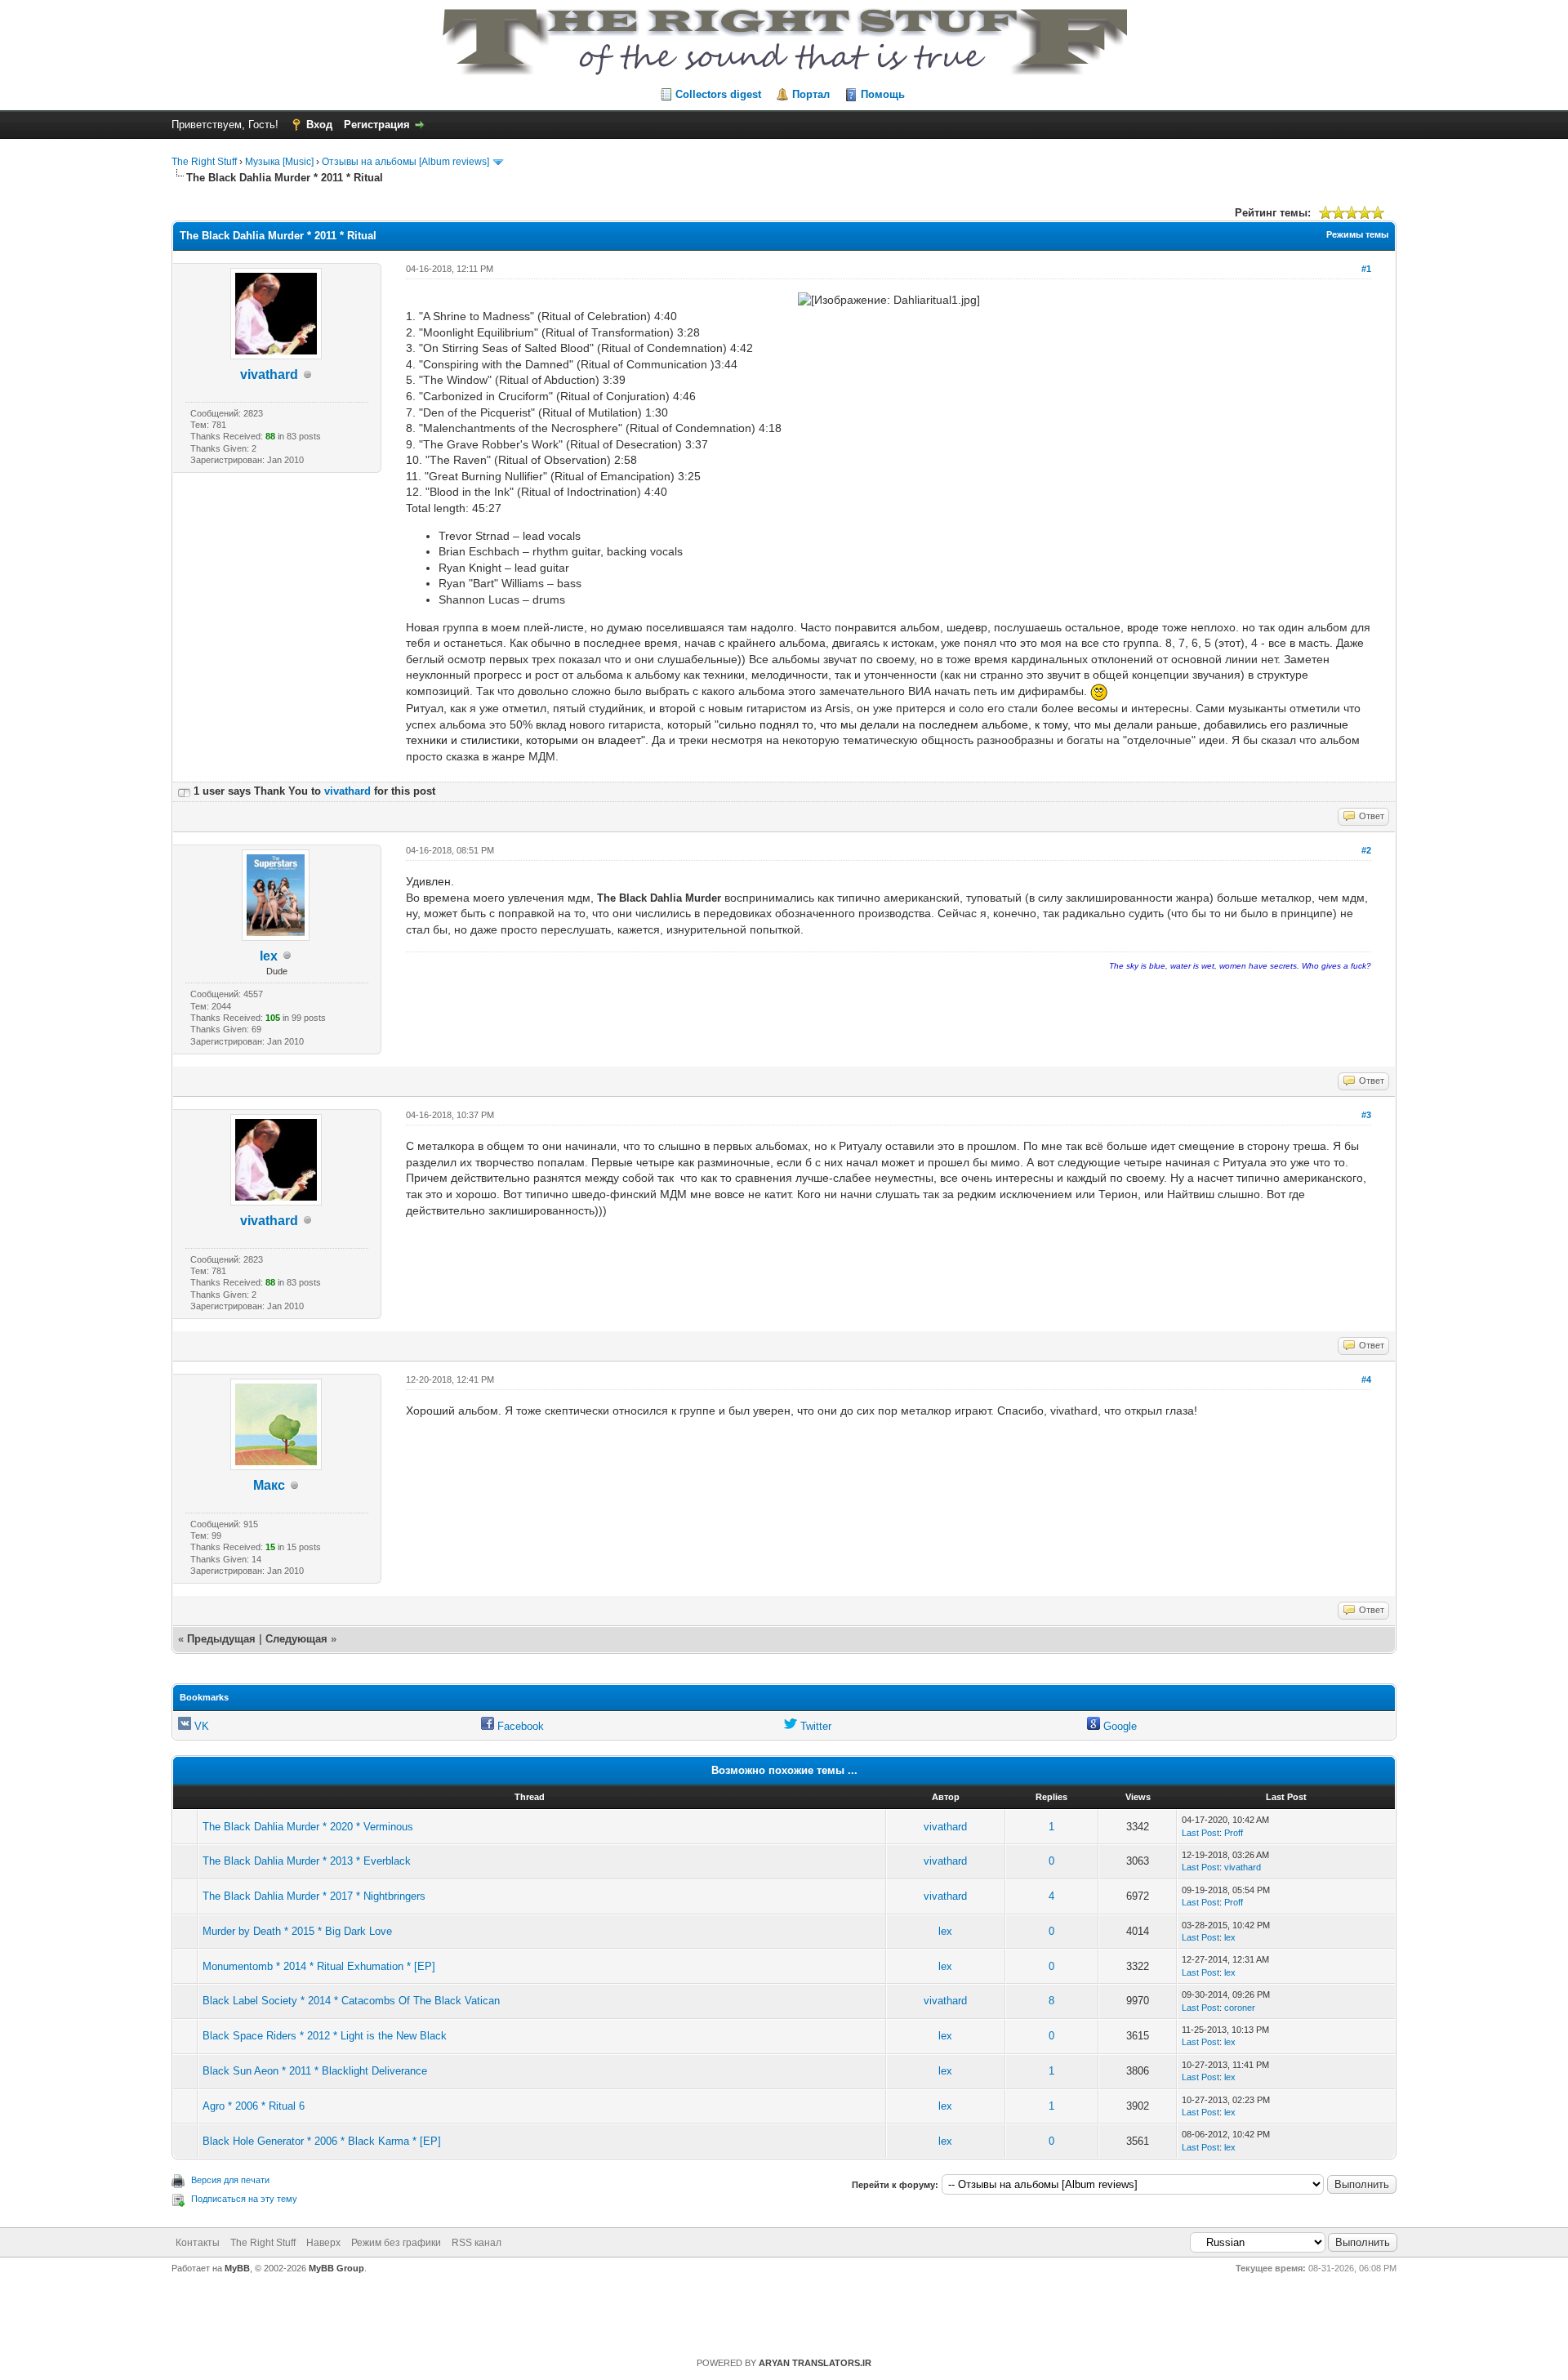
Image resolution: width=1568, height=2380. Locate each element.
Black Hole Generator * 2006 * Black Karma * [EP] (322, 2141)
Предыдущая (221, 1639)
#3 (1366, 1115)
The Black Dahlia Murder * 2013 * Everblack (307, 1861)
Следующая (298, 1639)
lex (269, 956)
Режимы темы (1357, 234)
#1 (1366, 269)
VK (200, 1726)
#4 (1366, 1379)
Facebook (519, 1726)
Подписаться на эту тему (244, 2199)
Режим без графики (396, 2243)
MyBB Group (336, 2268)
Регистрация (377, 125)
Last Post (1200, 1833)
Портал (811, 94)
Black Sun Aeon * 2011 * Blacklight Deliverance (315, 2071)
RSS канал (477, 2243)
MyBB (237, 2268)
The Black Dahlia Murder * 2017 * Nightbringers (314, 1896)
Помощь (883, 94)
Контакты (198, 2243)
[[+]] (184, 791)
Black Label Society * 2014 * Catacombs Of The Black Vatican (351, 2001)
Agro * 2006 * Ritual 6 (254, 2106)
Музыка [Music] (279, 162)
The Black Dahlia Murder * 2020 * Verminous (308, 1827)
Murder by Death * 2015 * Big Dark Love (297, 1931)
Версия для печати (230, 2180)
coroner (1240, 2008)
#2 (1366, 850)
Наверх (323, 2243)
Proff (1234, 1833)
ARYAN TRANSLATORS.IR (815, 2363)
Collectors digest (718, 94)
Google (1118, 1726)
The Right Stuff (204, 162)
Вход (319, 125)
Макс (269, 1485)
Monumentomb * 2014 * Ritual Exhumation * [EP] (319, 1966)
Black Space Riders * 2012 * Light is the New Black (325, 2036)
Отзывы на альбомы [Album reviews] (405, 162)
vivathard (269, 374)
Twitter (814, 1726)
